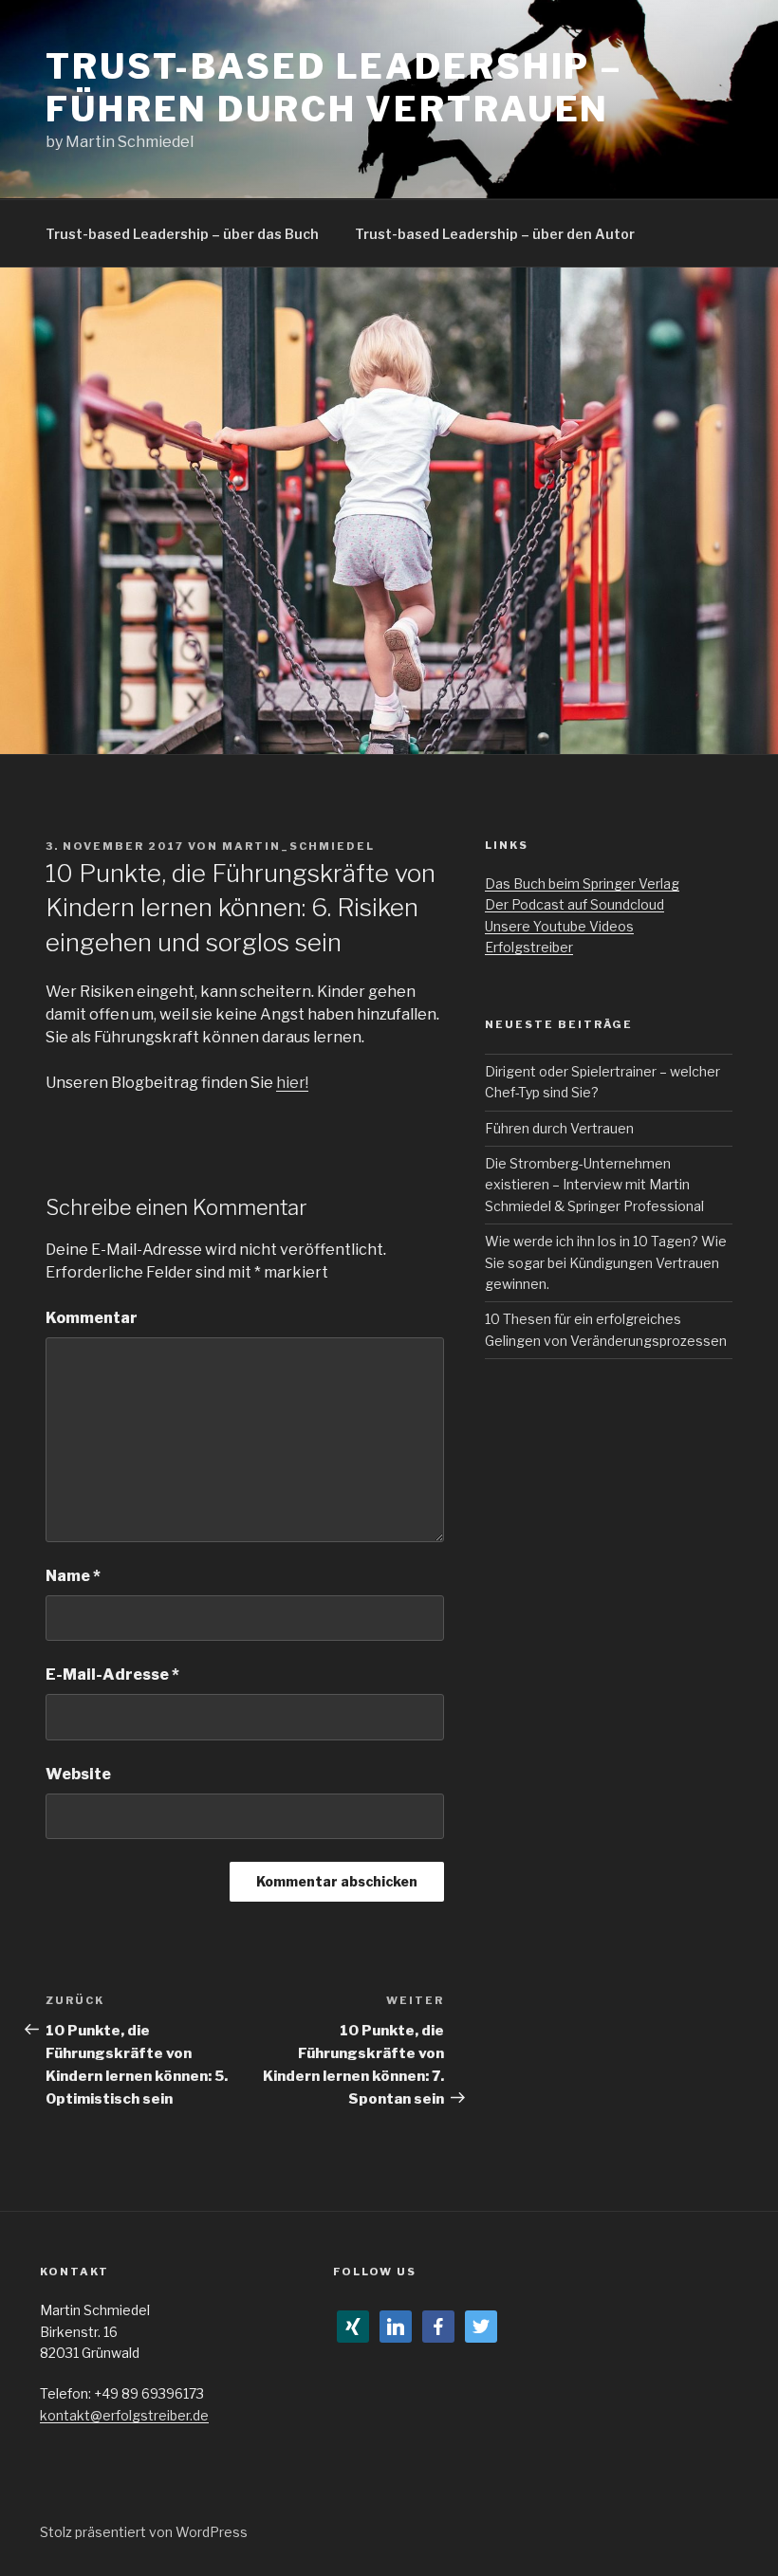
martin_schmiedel (298, 846)
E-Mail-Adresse (112, 1674)
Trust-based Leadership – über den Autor (495, 234)
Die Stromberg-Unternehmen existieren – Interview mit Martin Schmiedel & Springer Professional (594, 1185)
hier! (292, 1083)
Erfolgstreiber (529, 947)
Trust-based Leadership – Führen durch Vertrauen (334, 88)
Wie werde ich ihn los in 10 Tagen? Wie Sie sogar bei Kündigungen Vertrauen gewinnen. (606, 1262)
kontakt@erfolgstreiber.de (124, 2415)
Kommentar (92, 1318)
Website (78, 1774)
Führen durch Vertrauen (559, 1128)
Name (73, 1576)
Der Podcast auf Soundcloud (574, 904)
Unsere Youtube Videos (559, 926)
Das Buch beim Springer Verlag (582, 883)
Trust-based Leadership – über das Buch (182, 234)
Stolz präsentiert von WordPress (144, 2532)
